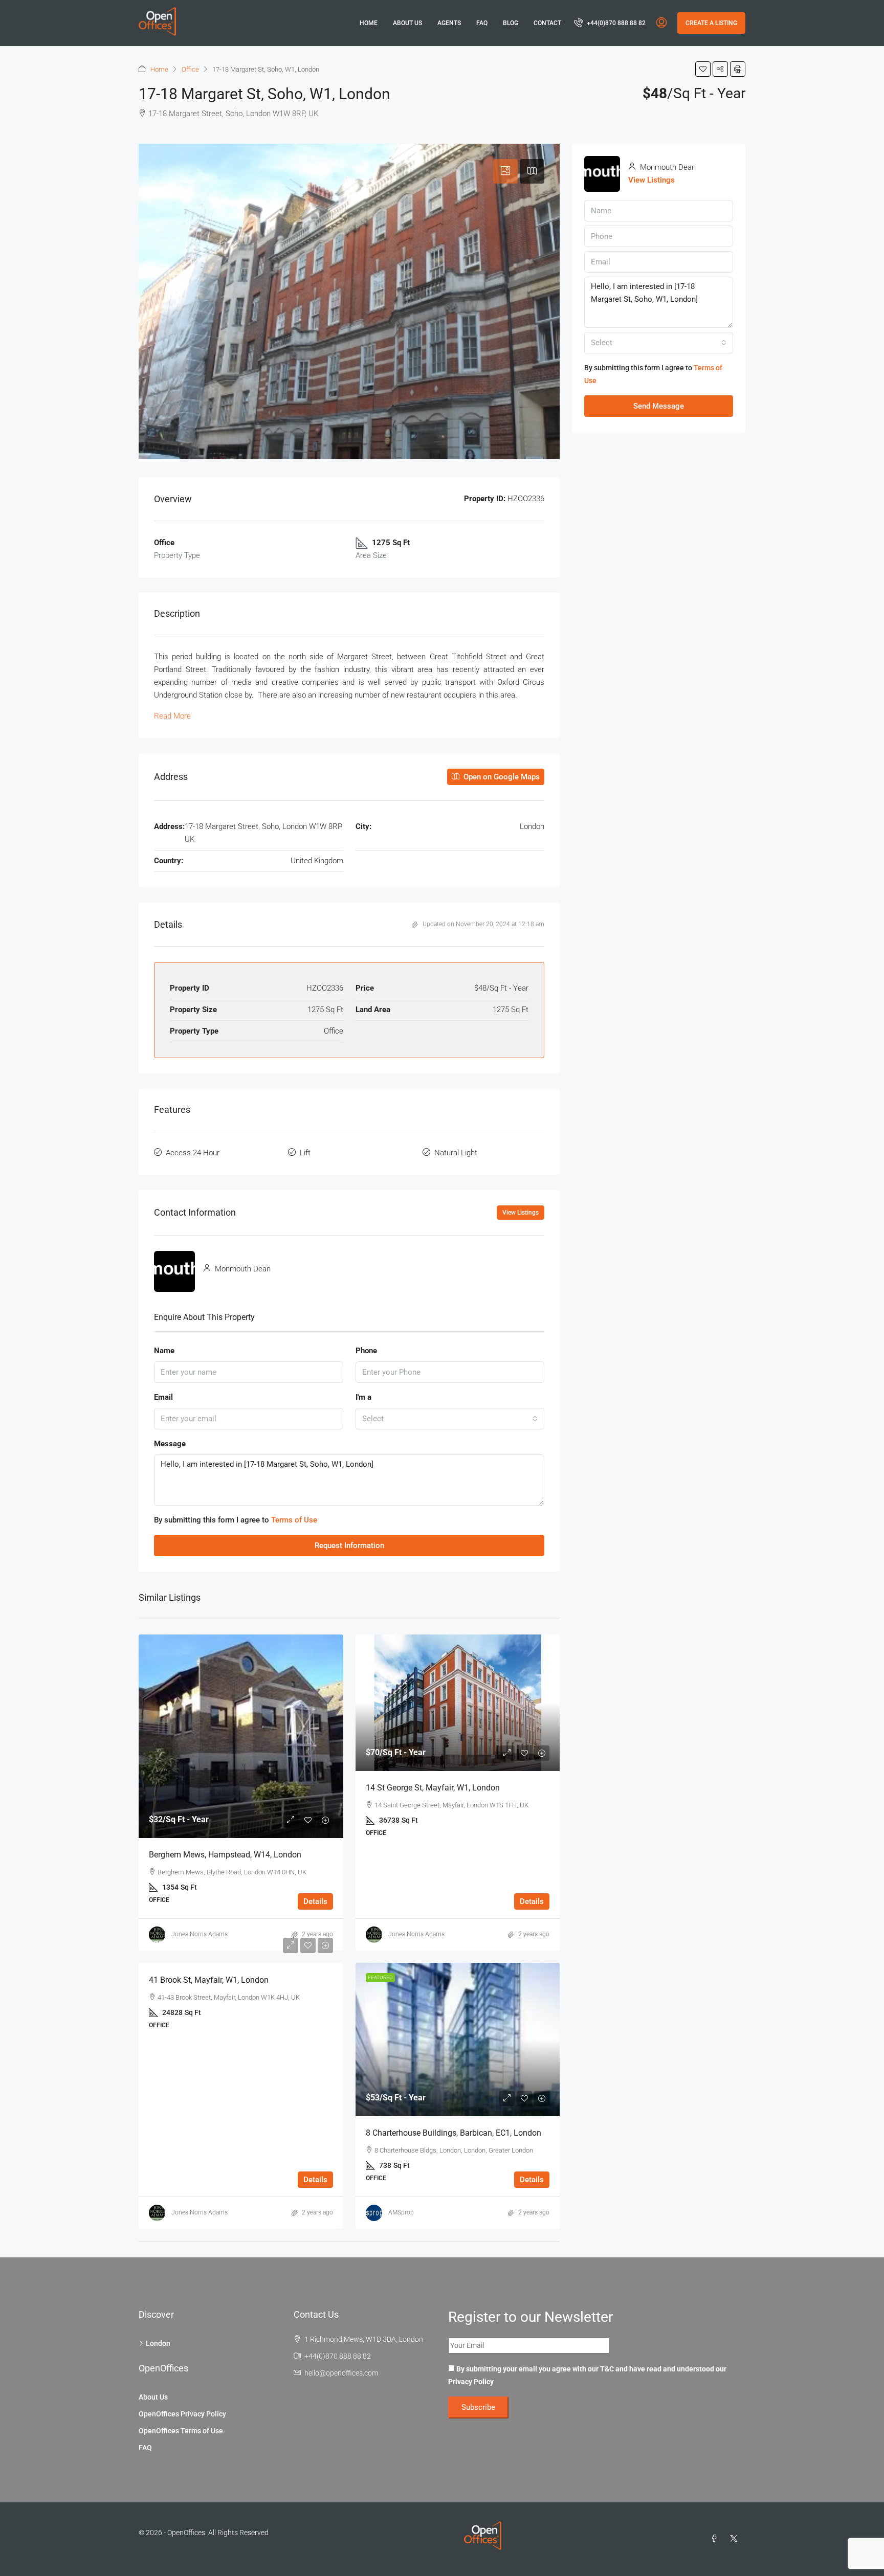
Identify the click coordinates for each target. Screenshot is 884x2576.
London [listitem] (158, 2343)
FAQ (482, 23)
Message (170, 1444)
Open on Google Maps (501, 777)
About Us (407, 23)
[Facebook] (716, 2539)
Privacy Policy (471, 2382)
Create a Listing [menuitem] (711, 23)
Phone (366, 1351)
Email (163, 1397)
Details (315, 1901)
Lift (305, 1153)
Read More (172, 716)
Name (164, 1351)
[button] (703, 69)
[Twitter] (736, 2539)
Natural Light (456, 1153)
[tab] (505, 171)
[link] (241, 1736)
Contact (547, 23)
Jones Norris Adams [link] (200, 1934)
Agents (449, 23)
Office (190, 69)
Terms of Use (294, 1520)
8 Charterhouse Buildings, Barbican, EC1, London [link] (454, 2133)
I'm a (363, 1397)
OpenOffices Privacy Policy (182, 2414)
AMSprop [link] (401, 2212)
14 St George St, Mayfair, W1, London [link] (433, 1788)
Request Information (349, 1545)
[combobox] (450, 1419)
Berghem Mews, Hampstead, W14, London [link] (225, 1855)
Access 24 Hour (193, 1153)
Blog (511, 23)
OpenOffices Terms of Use (181, 2431)
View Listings (521, 1213)
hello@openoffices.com (341, 2373)
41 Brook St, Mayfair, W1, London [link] (209, 1980)
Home (369, 23)
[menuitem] (610, 23)
